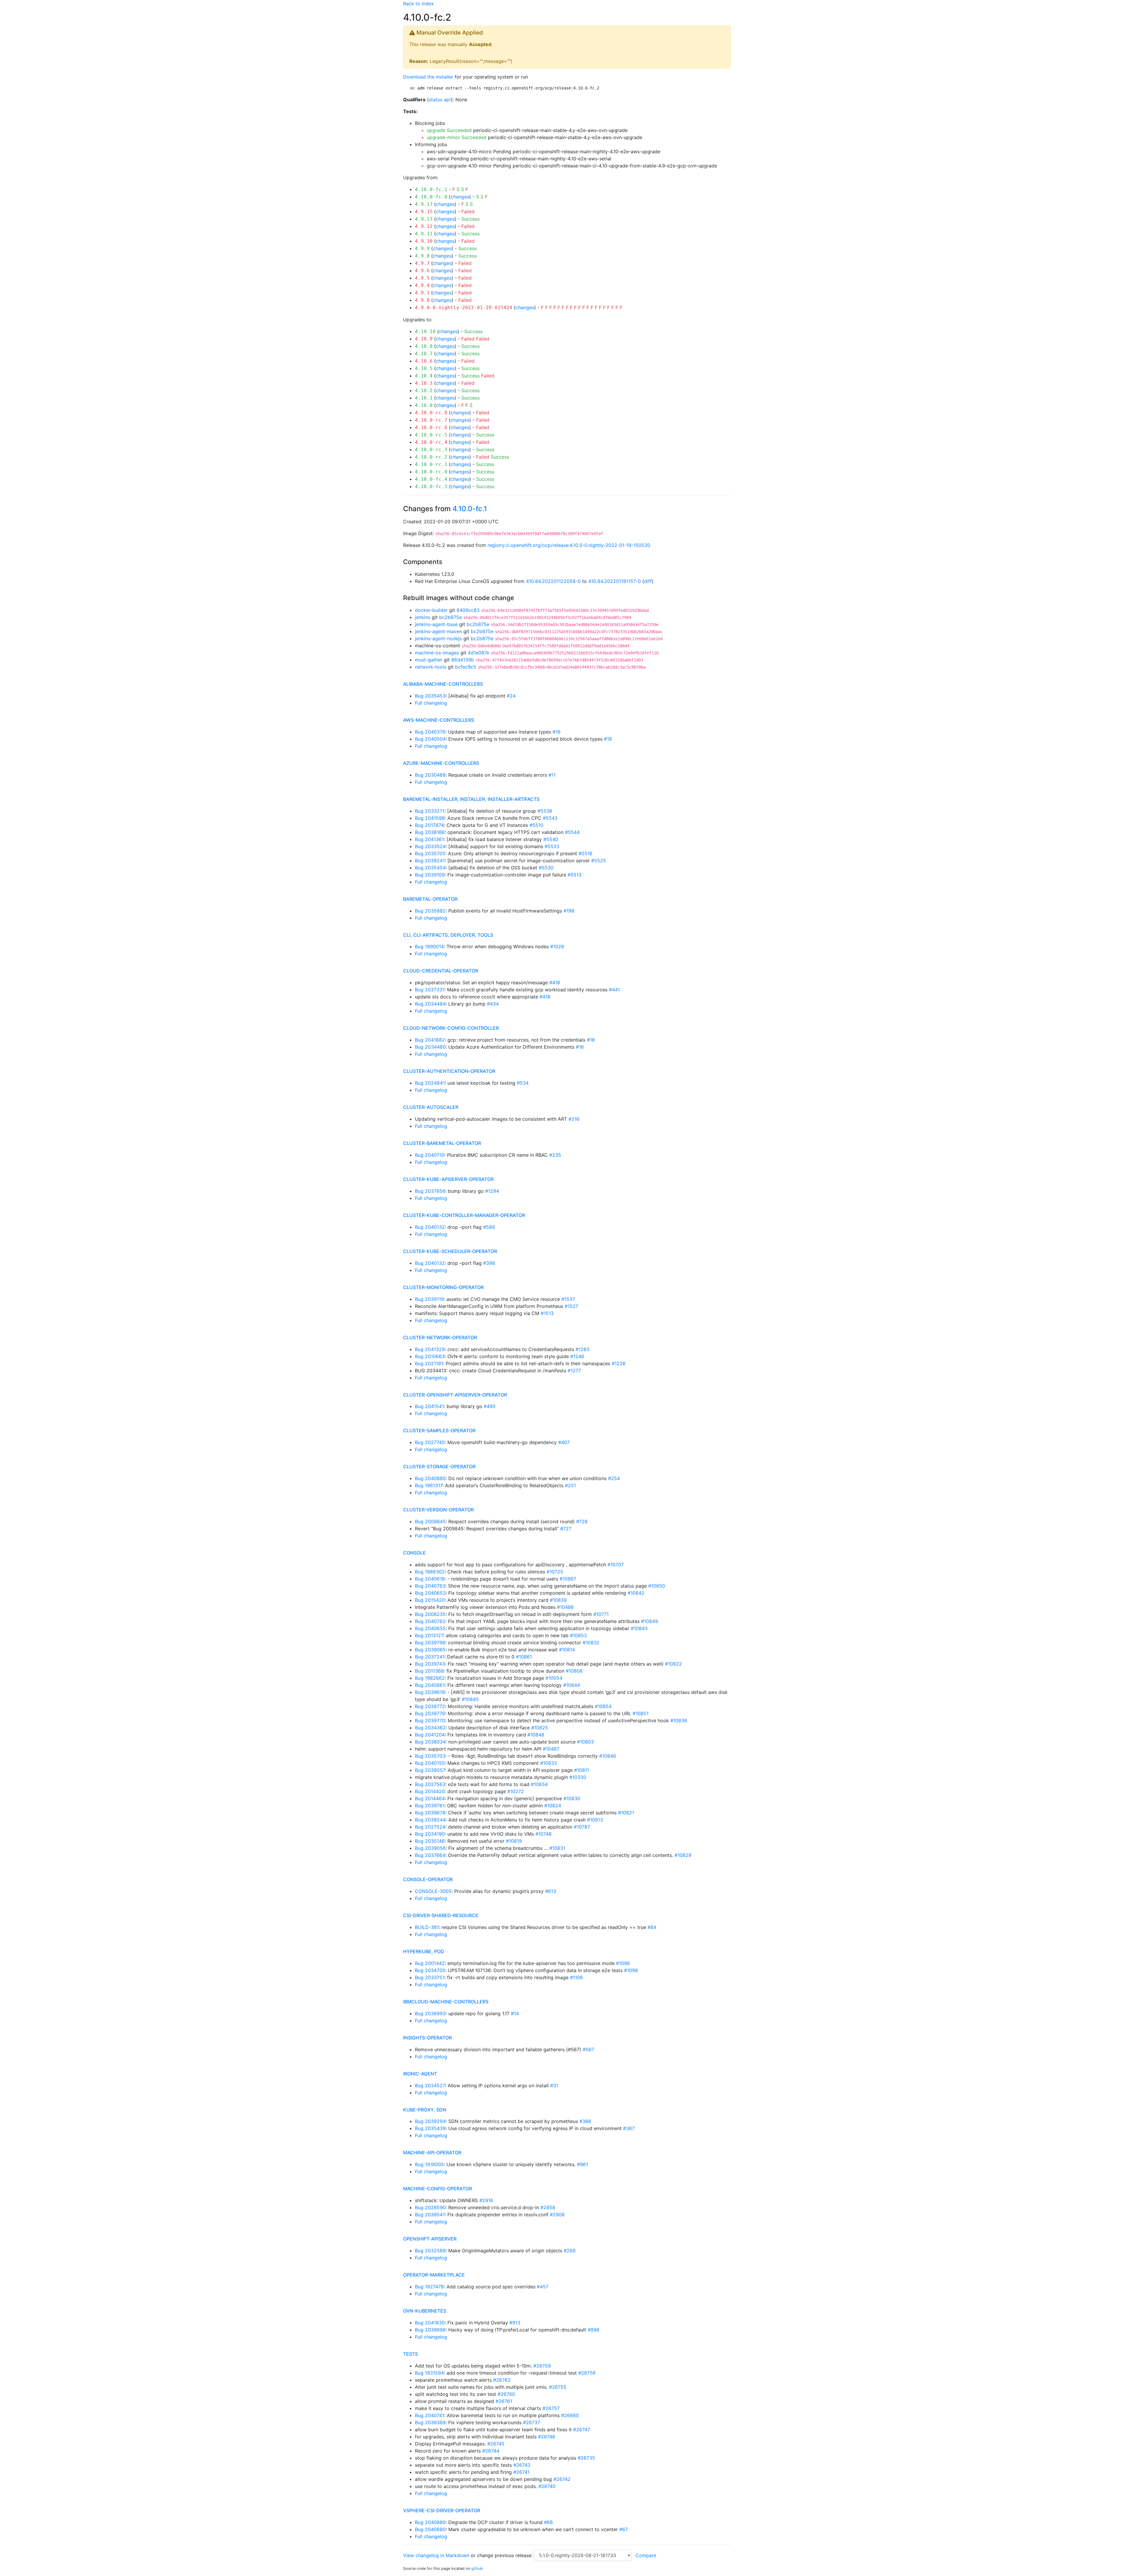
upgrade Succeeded (449, 130)
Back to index (418, 4)
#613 (551, 1891)
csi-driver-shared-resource (441, 1915)
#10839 (558, 1600)
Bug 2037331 (430, 990)
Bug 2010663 (430, 1356)
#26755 (558, 2387)
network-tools (431, 667)
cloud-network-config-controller (451, 1028)
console (414, 1553)
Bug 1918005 (429, 2164)
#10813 (595, 1820)
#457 (543, 2287)
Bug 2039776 (430, 1713)
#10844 (572, 1685)
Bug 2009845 (430, 1521)
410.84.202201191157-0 (615, 581)
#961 (583, 2164)
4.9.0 (422, 300)
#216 (574, 1119)
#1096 (623, 1963)
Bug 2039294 (430, 2121)
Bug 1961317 (429, 1485)
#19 (557, 732)
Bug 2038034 (430, 1742)
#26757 (551, 2408)
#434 (493, 1004)
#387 (629, 2128)
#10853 (578, 1635)
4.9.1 (422, 293)
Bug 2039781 (430, 1806)
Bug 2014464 (430, 1798)
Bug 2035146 (430, 1841)
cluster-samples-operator (439, 1430)
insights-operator (427, 2038)
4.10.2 (424, 391)
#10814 (567, 1650)
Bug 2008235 (430, 1614)
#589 (489, 1227)
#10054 (554, 1678)
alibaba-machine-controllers (443, 684)
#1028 (557, 946)
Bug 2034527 (430, 2085)
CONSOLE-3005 (433, 1891)
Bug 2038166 (430, 832)
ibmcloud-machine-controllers (446, 2002)
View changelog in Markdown (436, 2555)
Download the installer (428, 77)
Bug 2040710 (430, 1155)
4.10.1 (424, 398)
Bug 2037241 (430, 1657)
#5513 (575, 875)
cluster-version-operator (438, 1510)
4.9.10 (424, 241)
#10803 (585, 1742)
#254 (614, 1478)
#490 (490, 1406)
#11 (552, 775)
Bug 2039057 (430, 1770)
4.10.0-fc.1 (431, 189)
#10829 (683, 1855)
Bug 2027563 (430, 1784)
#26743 (522, 2465)
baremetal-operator (430, 899)
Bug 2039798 (430, 1643)
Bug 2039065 (430, 1650)
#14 (515, 2013)
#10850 (657, 1586)
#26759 (542, 2366)
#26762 (502, 2380)
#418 (545, 997)
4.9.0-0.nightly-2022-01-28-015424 (464, 308)
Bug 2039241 (430, 861)
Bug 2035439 (430, 2128)
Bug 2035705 (430, 853)
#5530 (546, 868)
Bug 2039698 (430, 2330)
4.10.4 (424, 376)
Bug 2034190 (430, 1834)
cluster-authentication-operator (449, 1071)
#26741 (521, 2472)
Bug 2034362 (430, 1728)
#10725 (555, 1572)
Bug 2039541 (430, 2215)
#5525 (599, 861)
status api (440, 100)
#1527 (571, 1306)
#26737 (532, 2422)
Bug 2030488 (430, 775)
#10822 (673, 1664)
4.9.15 (424, 212)
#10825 (540, 1728)
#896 (594, 2330)
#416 (555, 983)
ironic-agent (420, 2074)
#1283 (583, 1349)
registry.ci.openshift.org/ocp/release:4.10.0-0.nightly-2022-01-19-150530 (569, 545)
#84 (652, 1927)
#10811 (582, 1770)
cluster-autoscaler (431, 1107)
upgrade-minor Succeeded (457, 137)
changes (460, 197)
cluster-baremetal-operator (442, 1143)
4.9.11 (424, 234)
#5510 (536, 825)
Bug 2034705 (430, 1970)
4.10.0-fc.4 (431, 479)
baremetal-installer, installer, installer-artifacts (471, 799)
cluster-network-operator (440, 1337)
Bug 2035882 (430, 911)
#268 (570, 2251)
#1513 (547, 1313)
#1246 (577, 1356)
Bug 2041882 (430, 1040)
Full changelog (431, 703)
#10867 (568, 1579)
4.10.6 (424, 361)
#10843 (639, 1628)
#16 (580, 1047)
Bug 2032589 (430, 2251)
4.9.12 (424, 226)
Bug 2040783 (430, 1586)
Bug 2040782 (430, 1621)
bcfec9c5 (466, 667)
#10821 (626, 1813)
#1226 (619, 1363)
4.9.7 (422, 263)
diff (648, 581)
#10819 (514, 1841)
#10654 (539, 1784)
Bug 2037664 (430, 1855)
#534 (523, 1083)
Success (470, 219)
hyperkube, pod (424, 1951)
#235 (555, 1155)
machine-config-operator (438, 2189)
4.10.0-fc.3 (431, 487)
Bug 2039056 (430, 1848)
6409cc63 (468, 610)
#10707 (616, 1565)
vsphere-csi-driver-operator (442, 2510)
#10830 (572, 1798)
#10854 (603, 1706)
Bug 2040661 (430, 1685)
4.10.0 (424, 405)
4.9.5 (422, 278)
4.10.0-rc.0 (431, 472)
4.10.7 (424, 354)
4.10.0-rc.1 (431, 464)
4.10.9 (424, 339)
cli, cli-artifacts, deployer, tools (448, 935)
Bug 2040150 (430, 1763)
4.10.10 (425, 331)
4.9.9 (422, 249)
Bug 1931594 (429, 2373)
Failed (468, 211)
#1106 (576, 1977)
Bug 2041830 (430, 2323)
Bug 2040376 (430, 732)
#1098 (631, 1970)
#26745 (496, 2444)
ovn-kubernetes (425, 2311)
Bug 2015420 (430, 1600)
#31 (554, 2085)
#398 (489, 1263)
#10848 (536, 1735)
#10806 (574, 1671)
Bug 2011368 (429, 1671)
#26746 (547, 2437)
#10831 (557, 1848)
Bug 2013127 (429, 1635)
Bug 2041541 (429, 1406)
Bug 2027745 (430, 1442)
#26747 (582, 2430)
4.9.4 (422, 285)
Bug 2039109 (430, 875)
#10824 (553, 1806)
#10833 (549, 1763)
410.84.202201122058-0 (553, 581)
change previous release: (505, 2555)
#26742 (562, 2479)
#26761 (504, 2401)
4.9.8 (422, 256)
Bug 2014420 (430, 1791)
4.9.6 (422, 271)
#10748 (544, 1834)
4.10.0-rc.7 (431, 420)
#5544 (572, 832)
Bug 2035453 (430, 696)
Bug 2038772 (430, 1706)
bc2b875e (450, 617)
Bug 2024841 (430, 1083)
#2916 (486, 2200)
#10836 (679, 1720)
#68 (548, 2522)
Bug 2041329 (430, 1349)
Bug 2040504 (430, 739)
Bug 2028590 (430, 2207)
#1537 (568, 1299)
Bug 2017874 (429, 825)
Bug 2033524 (430, 846)
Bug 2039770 (430, 1720)
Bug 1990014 (429, 946)
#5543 (550, 818)
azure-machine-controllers (441, 763)
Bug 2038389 (430, 2422)
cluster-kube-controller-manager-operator (464, 1215)
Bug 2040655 (430, 1628)
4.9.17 (424, 204)
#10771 (601, 1614)
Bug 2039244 (430, 1820)
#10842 (636, 1593)
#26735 (586, 2458)
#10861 (524, 1657)
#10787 (582, 1827)
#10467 (551, 1749)
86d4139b (463, 660)
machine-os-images (437, 653)
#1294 (492, 1191)
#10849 (650, 1621)
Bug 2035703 (430, 1756)
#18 (608, 739)
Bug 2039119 (429, 1299)
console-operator (428, 1879)
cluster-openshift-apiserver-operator (455, 1395)
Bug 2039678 (430, 1813)
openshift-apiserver (430, 2239)
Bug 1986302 (430, 1572)
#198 (569, 911)
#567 (588, 2049)
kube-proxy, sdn (425, 2110)
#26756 (587, 2373)
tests (410, 2354)
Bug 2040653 (430, 1593)
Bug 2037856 (430, 1191)
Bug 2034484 (430, 1004)
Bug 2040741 (430, 2415)
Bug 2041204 (430, 1735)
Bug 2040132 (430, 1227)
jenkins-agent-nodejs (438, 638)
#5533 (552, 846)
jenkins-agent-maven (438, 631)
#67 (624, 2529)
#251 (570, 1485)
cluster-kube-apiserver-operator (448, 1179)
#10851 (641, 1713)
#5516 (585, 853)
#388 (585, 2121)
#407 (564, 1442)
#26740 (547, 2486)
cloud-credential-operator (441, 971)
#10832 (591, 1643)
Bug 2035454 (430, 868)
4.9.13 (424, 219)
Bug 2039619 (430, 1692)
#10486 (565, 1607)
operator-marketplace (434, 2275)
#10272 (516, 1791)
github (477, 2568)
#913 (515, 2323)
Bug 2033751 (430, 1977)
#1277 (574, 1371)
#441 (614, 990)
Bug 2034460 (430, 1047)
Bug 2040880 (430, 1478)
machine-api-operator (432, 2153)
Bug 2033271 (430, 811)
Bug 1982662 (430, 1678)
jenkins (423, 617)
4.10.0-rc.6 (431, 427)
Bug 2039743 (430, 1664)
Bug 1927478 (429, 2287)
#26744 (491, 2451)
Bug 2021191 (429, 1363)
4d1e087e (479, 653)
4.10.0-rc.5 (431, 435)
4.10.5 (424, 368)
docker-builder (431, 610)
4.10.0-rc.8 (431, 413)
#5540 (551, 839)
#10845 (470, 1699)
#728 (582, 1521)
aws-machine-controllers (439, 720)
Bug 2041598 (430, 818)
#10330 (578, 1777)
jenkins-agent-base (436, 624)
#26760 (506, 2394)
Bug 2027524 (430, 1827)
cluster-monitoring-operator (443, 1287)
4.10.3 (424, 383)
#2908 (557, 2215)
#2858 (548, 2207)
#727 (566, 1529)
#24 (511, 696)
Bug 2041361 (429, 839)
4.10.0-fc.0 (431, 197)
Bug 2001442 (430, 1963)
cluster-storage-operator (439, 1467)
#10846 (608, 1756)
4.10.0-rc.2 (431, 457)
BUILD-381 (427, 1927)
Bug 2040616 (430, 1579)
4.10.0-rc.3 (431, 450)
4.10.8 (424, 346)
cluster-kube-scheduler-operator (450, 1251)
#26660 (570, 2415)
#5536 (545, 811)
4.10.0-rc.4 (431, 442)
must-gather (429, 660)
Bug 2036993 (430, 2013)
